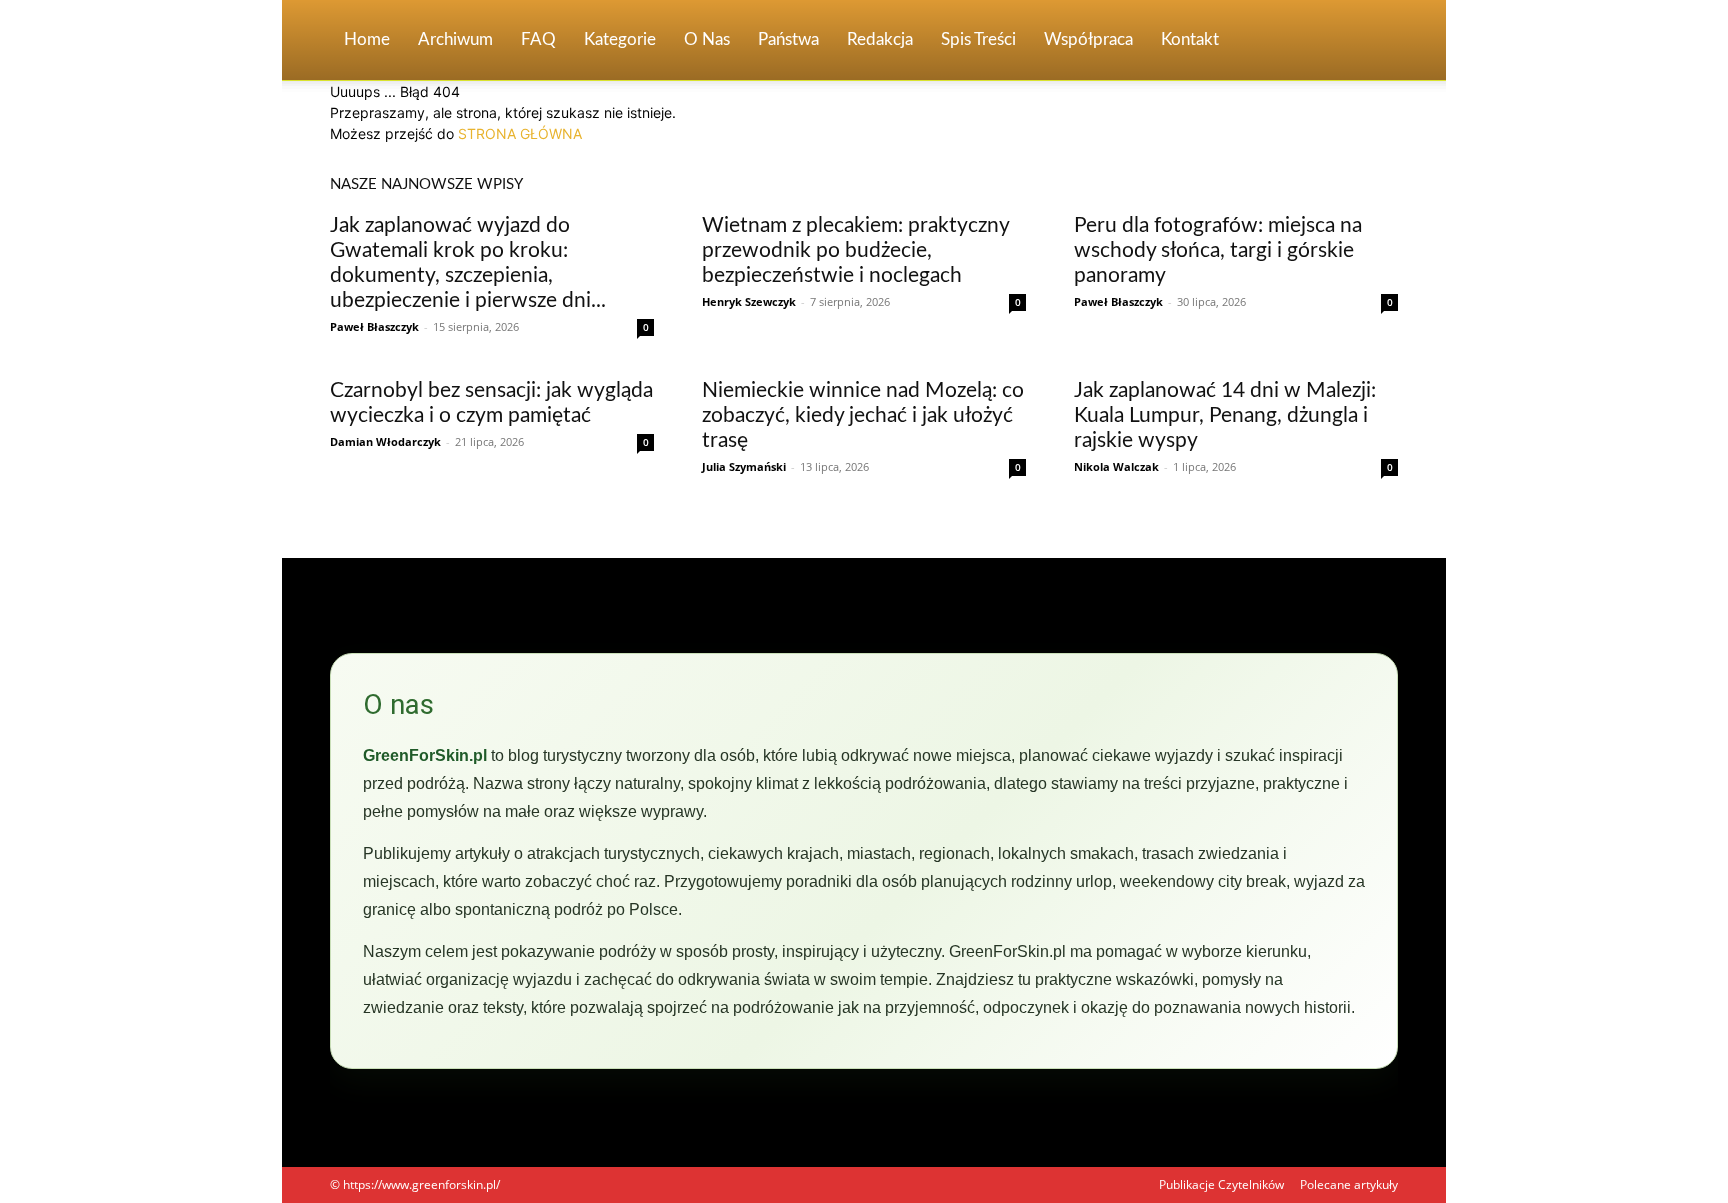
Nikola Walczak (1116, 466)
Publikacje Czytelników (1221, 1184)
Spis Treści (978, 39)
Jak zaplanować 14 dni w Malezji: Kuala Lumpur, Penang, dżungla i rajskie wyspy (1225, 415)
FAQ (538, 39)
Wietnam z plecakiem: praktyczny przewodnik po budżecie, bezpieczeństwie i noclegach (855, 250)
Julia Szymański (744, 466)
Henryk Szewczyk (749, 301)
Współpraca (1088, 39)
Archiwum (455, 39)
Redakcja (880, 39)
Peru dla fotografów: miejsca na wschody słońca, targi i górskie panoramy (1218, 250)
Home (367, 39)
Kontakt (1190, 39)
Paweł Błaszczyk (374, 326)
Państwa (788, 39)
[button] (1374, 41)
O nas (707, 39)
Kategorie (620, 39)
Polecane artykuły (1349, 1184)
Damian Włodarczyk (385, 441)
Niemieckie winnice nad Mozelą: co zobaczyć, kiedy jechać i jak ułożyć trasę (863, 415)
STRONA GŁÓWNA (520, 133)
